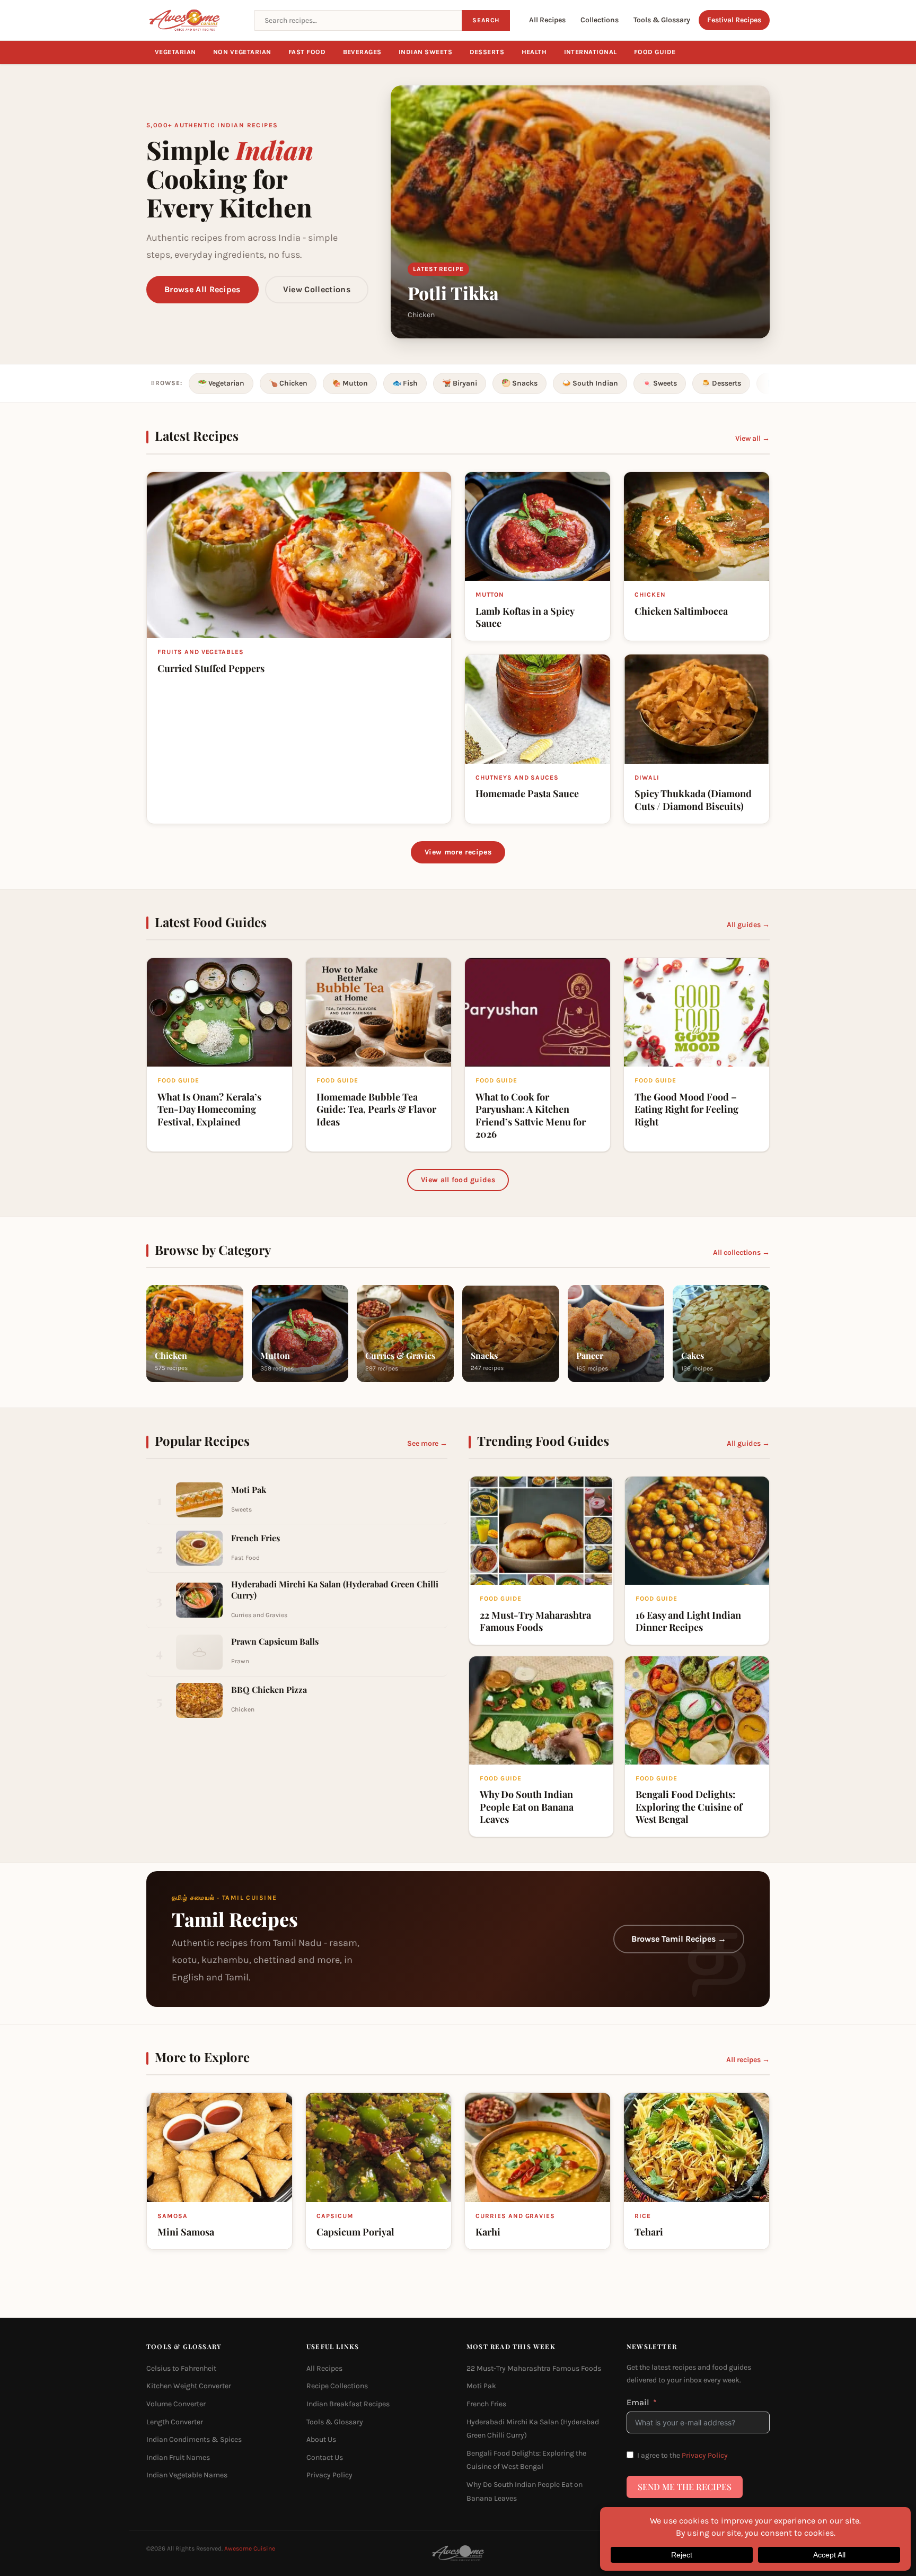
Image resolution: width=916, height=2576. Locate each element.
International (591, 52)
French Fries (486, 2404)
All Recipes (547, 20)
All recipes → (748, 2060)
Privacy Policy (329, 2475)
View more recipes (458, 852)
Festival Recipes (734, 20)
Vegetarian (175, 52)
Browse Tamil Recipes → (679, 1939)
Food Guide (655, 52)
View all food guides (458, 1180)
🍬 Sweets (660, 383)
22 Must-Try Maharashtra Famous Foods (534, 2368)
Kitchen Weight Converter (189, 2386)
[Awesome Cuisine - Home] (194, 20)
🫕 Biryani (460, 383)
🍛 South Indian (590, 383)
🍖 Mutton (350, 383)
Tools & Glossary (662, 20)
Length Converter (175, 2422)
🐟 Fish (405, 383)
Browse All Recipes (202, 289)
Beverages (363, 52)
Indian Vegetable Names (187, 2475)
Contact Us (325, 2457)
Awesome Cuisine (250, 2548)
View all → (752, 438)
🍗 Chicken (288, 383)
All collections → (741, 1252)
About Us (321, 2439)
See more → (427, 1443)
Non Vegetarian (242, 52)
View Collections (317, 289)
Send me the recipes (685, 2487)
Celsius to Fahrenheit (181, 2368)
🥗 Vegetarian (221, 383)
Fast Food (307, 52)
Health (534, 52)
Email (638, 2402)
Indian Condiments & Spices (194, 2439)
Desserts (487, 52)
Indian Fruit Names (178, 2457)
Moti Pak (481, 2386)
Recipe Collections (337, 2386)
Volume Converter (176, 2404)
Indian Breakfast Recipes (348, 2404)
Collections (600, 20)
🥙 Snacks (519, 383)
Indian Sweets (426, 52)
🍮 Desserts (721, 383)
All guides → (748, 925)
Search (486, 20)
